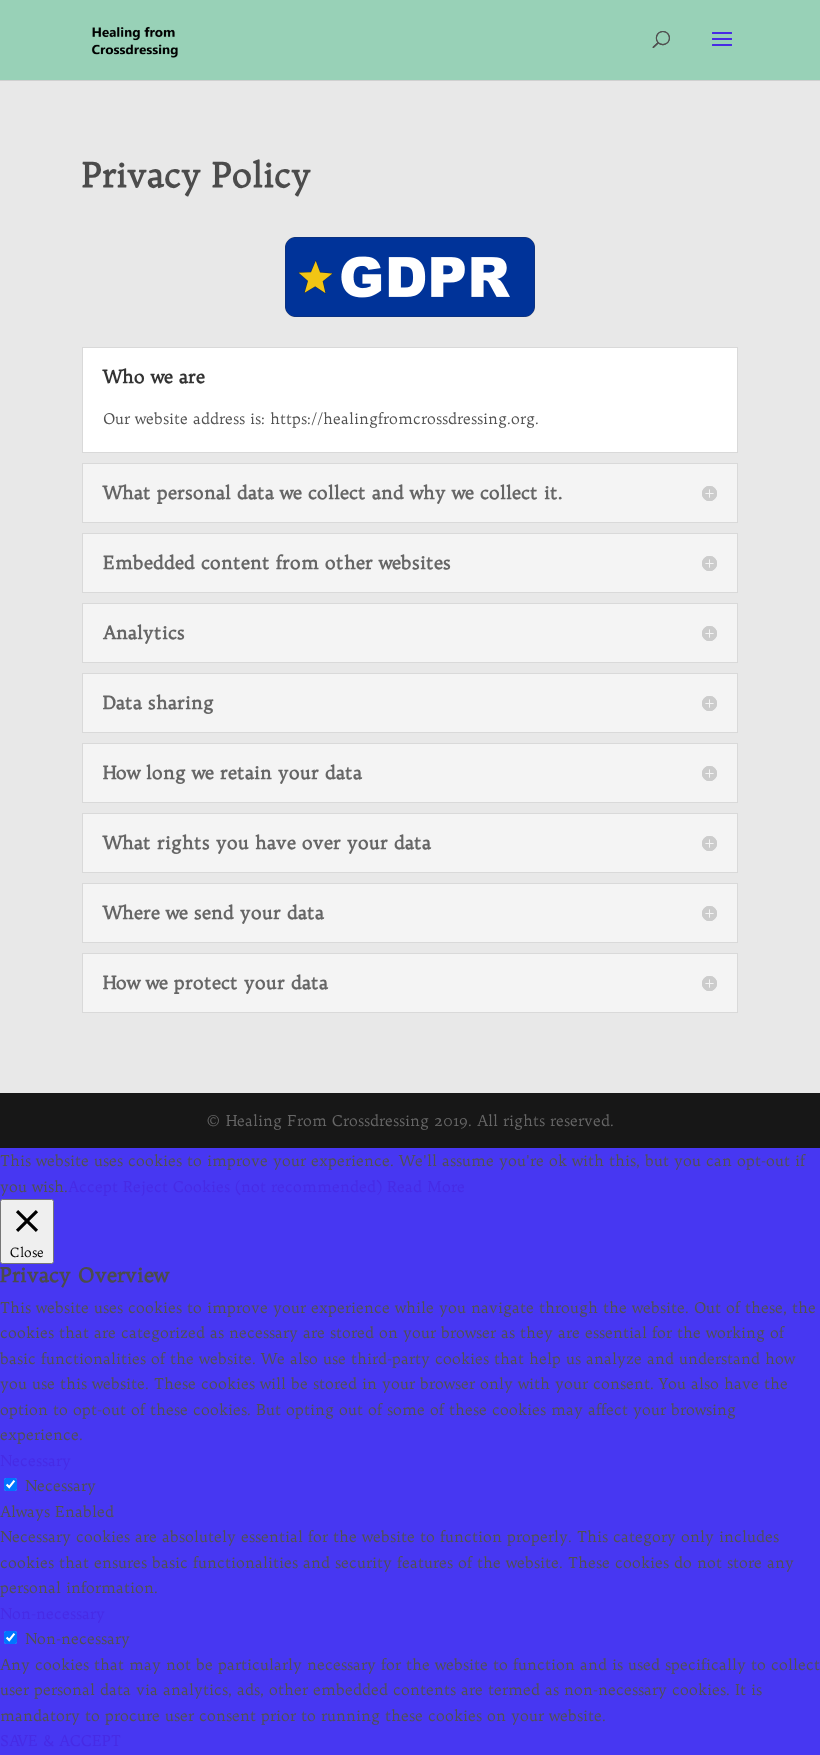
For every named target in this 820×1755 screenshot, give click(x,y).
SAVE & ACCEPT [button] (60, 1740)
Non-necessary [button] (52, 1613)
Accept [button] (93, 1186)
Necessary (60, 1485)
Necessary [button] (35, 1460)
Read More (426, 1186)
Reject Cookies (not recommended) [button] (252, 1186)
